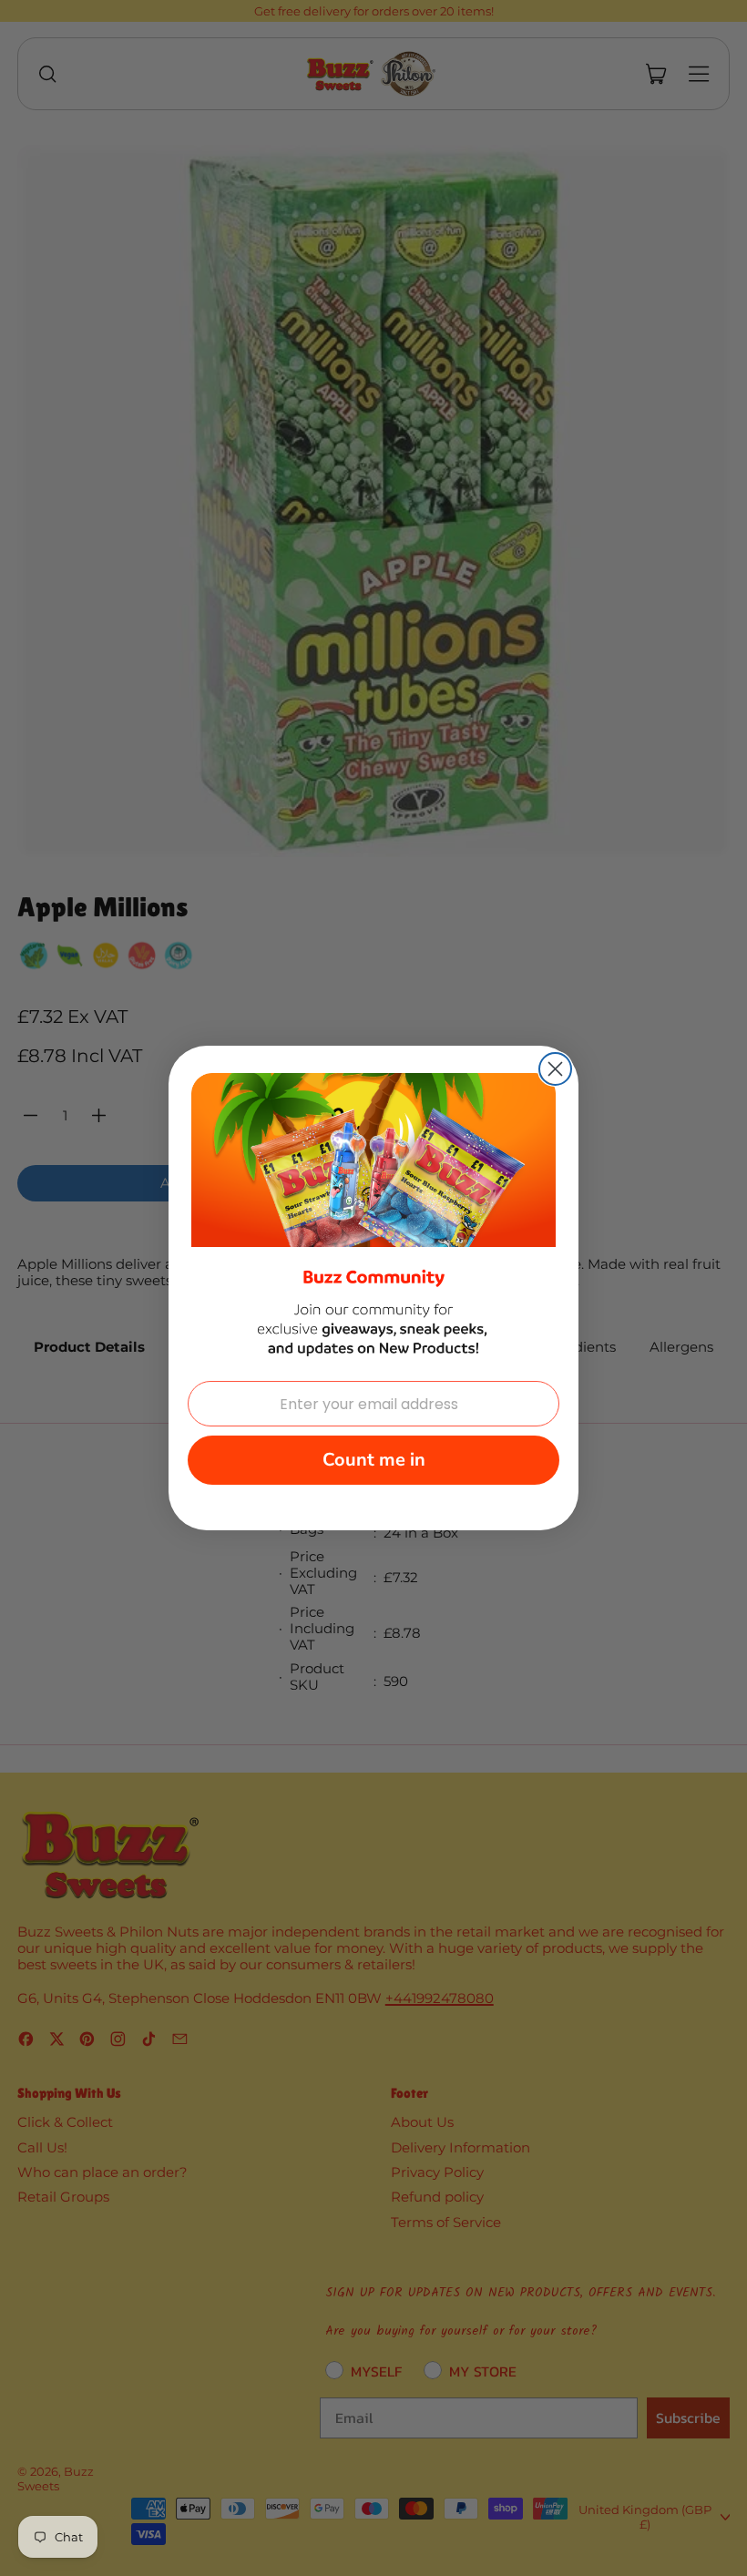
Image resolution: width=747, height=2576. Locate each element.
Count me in (374, 1460)
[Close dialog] (555, 1069)
